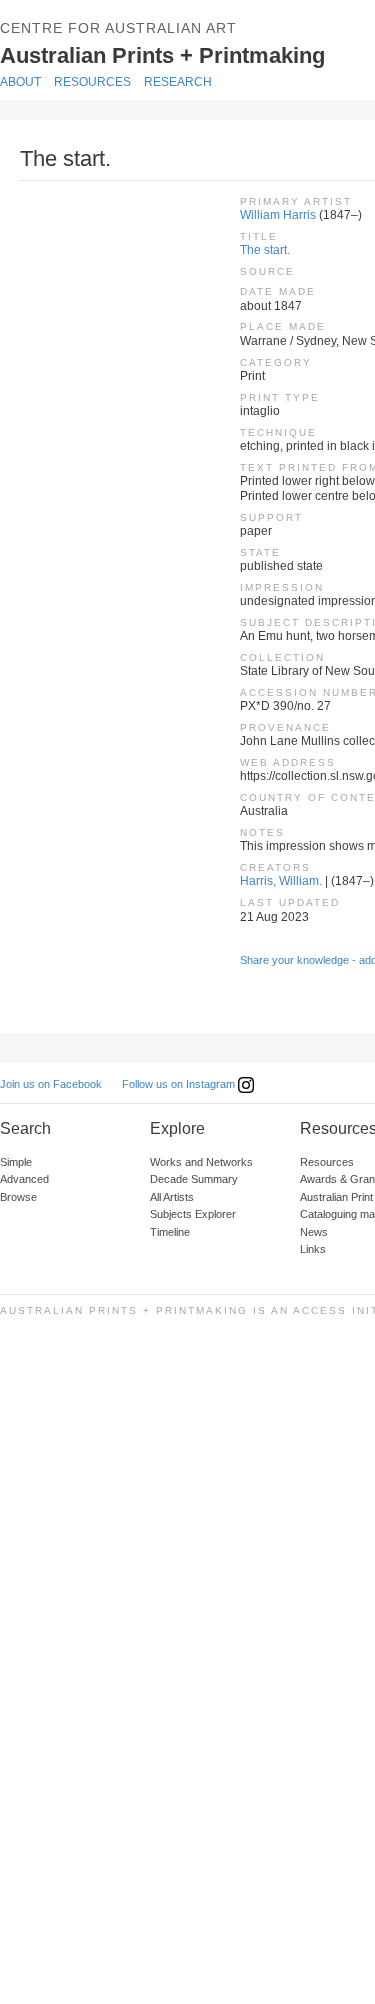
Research (178, 82)
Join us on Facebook (51, 1084)
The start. (265, 250)
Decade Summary (194, 1179)
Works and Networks (201, 1162)
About (20, 82)
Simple (16, 1162)
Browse (18, 1197)
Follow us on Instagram (180, 1084)
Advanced (24, 1179)
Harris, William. (281, 881)
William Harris (278, 215)
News (314, 1232)
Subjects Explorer (193, 1214)
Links (313, 1249)
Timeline (170, 1232)
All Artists (172, 1197)
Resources (92, 82)
